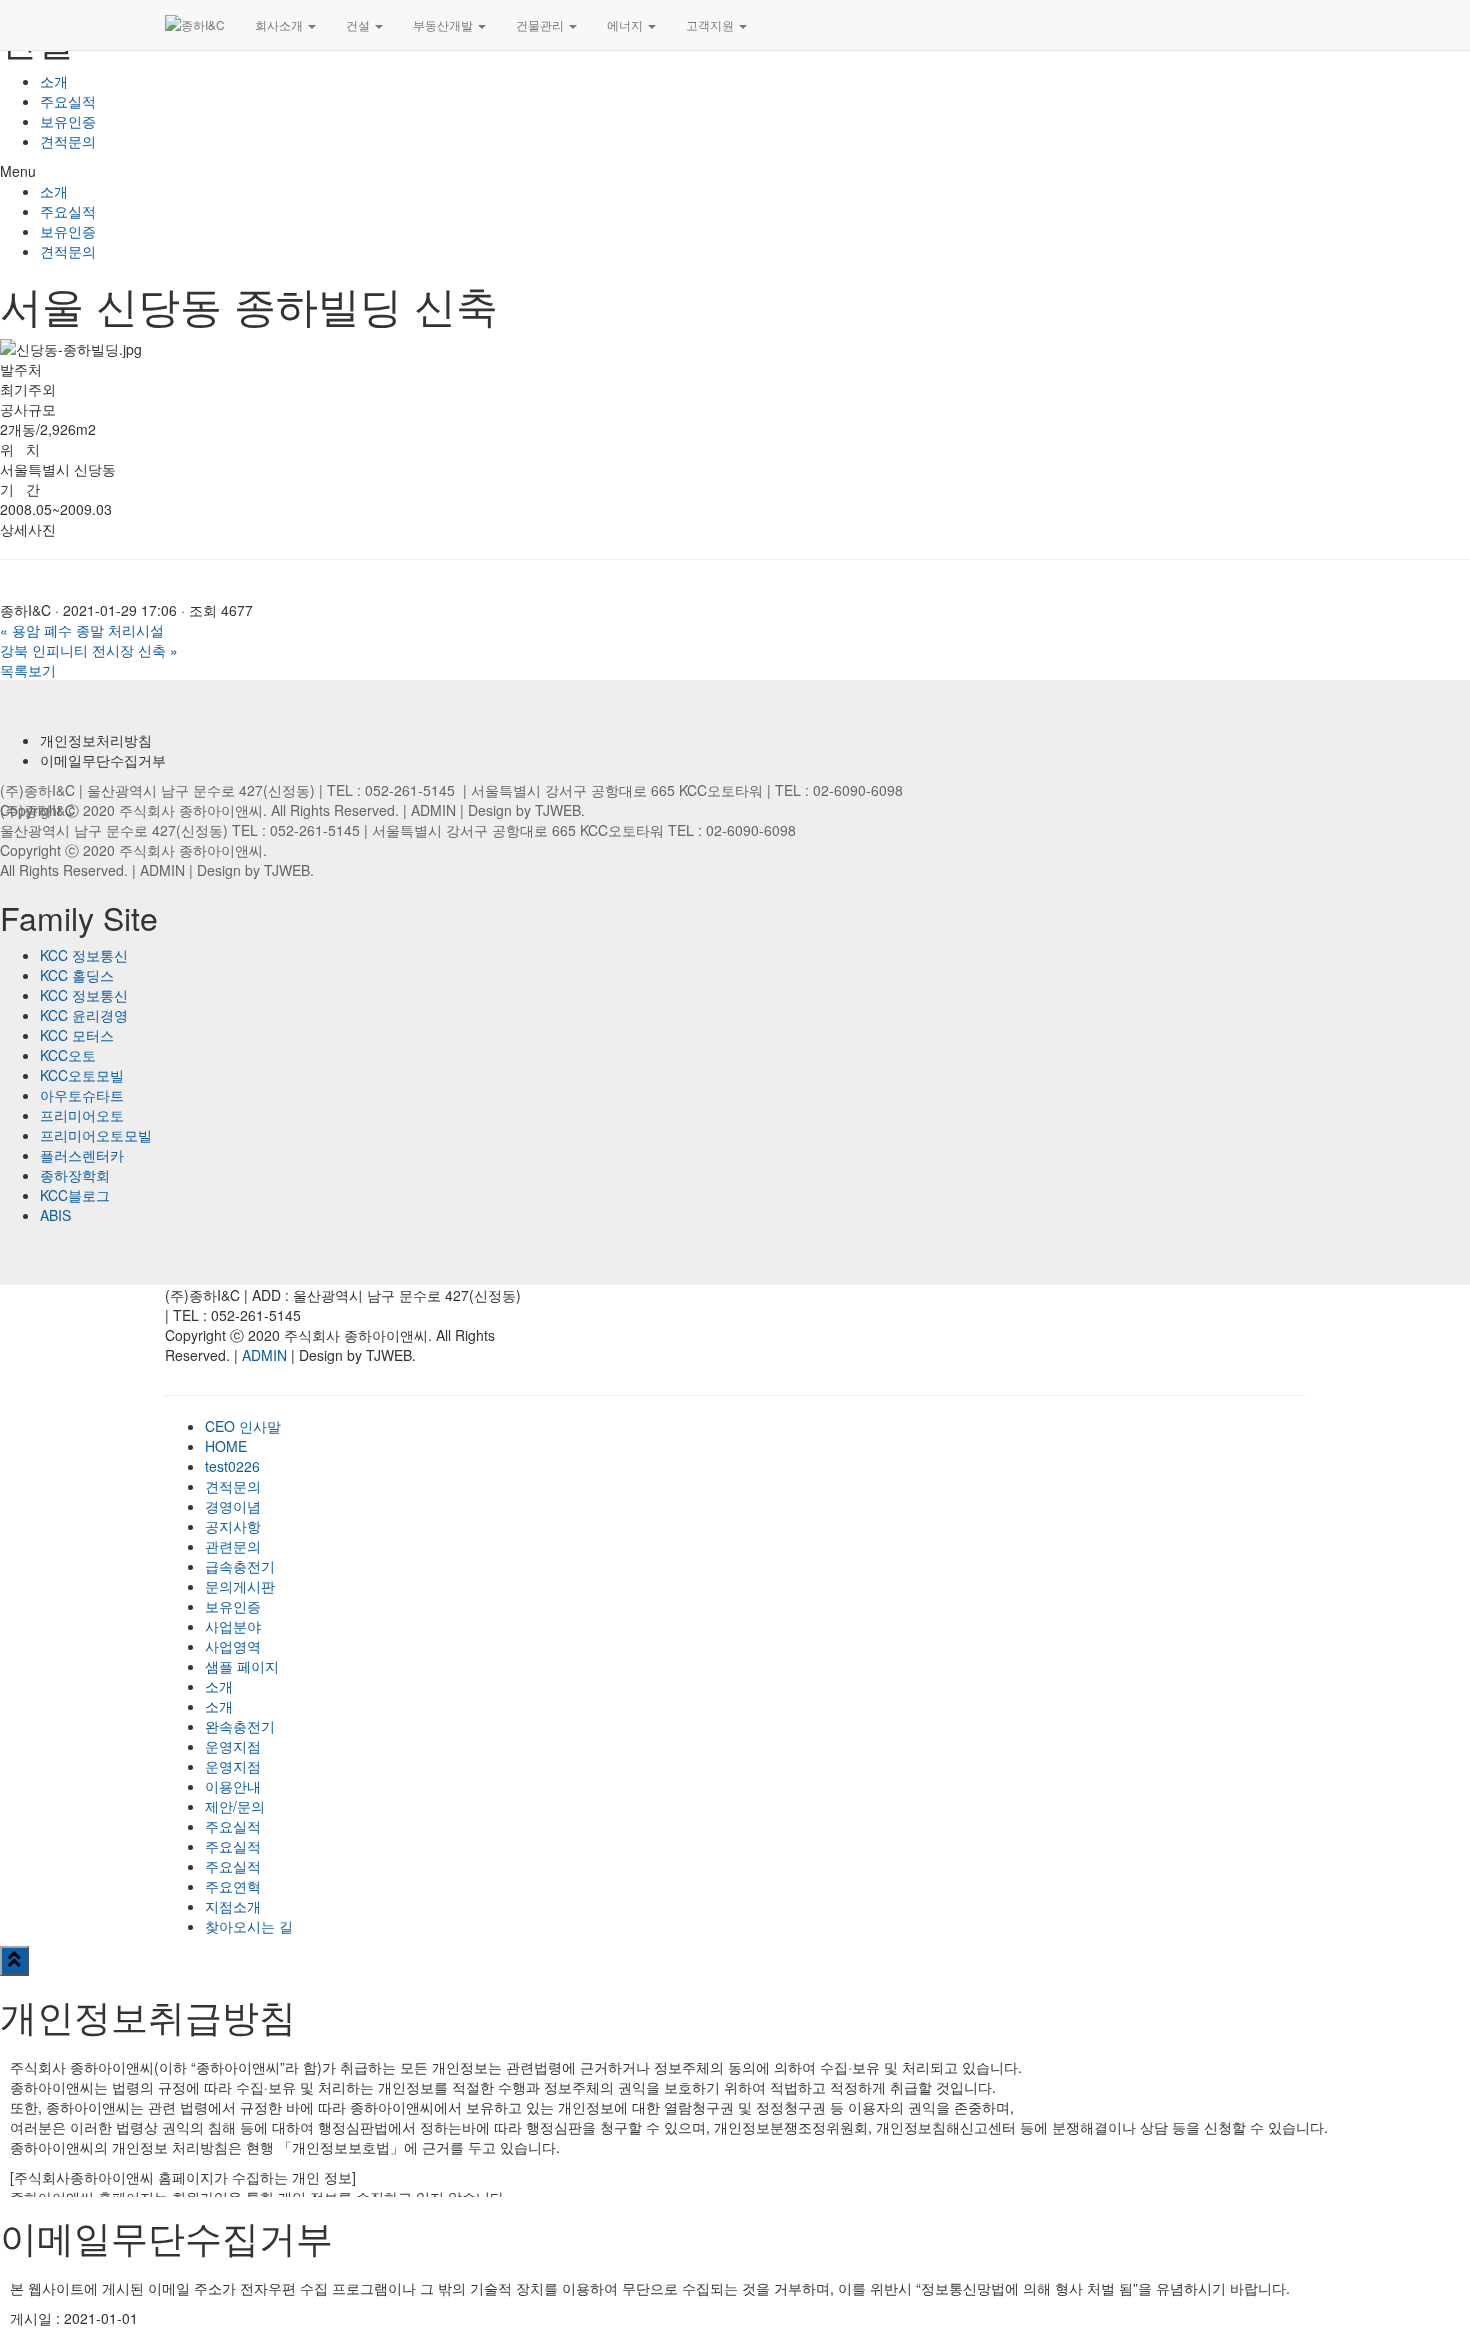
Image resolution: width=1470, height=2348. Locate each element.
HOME (226, 1446)
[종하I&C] (195, 25)
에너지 (626, 24)
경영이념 (233, 1506)
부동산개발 (444, 24)
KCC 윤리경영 (84, 1015)
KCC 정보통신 (84, 955)
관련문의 (233, 1546)
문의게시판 (240, 1586)
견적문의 (68, 141)
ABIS (55, 1215)
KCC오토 (68, 1055)
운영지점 (233, 1746)
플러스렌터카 (82, 1155)
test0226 (232, 1466)
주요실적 (68, 101)
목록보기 (28, 670)
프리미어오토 (82, 1115)
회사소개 (280, 24)
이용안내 (233, 1786)
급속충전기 (240, 1566)
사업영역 (233, 1646)
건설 (359, 24)
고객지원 (711, 24)
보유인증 (68, 121)
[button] (735, 171)
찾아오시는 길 (249, 1926)
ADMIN (433, 810)
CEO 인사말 (243, 1426)
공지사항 (233, 1526)
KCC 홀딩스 (77, 975)
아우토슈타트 (82, 1095)
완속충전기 (240, 1726)
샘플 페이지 (242, 1666)
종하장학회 (75, 1175)
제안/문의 (235, 1806)
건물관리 (541, 24)
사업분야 (233, 1626)
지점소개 (233, 1906)
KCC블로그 (75, 1195)
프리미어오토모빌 (96, 1135)
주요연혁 (233, 1886)
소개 (54, 81)
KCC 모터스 (77, 1035)
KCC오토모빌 (82, 1075)
